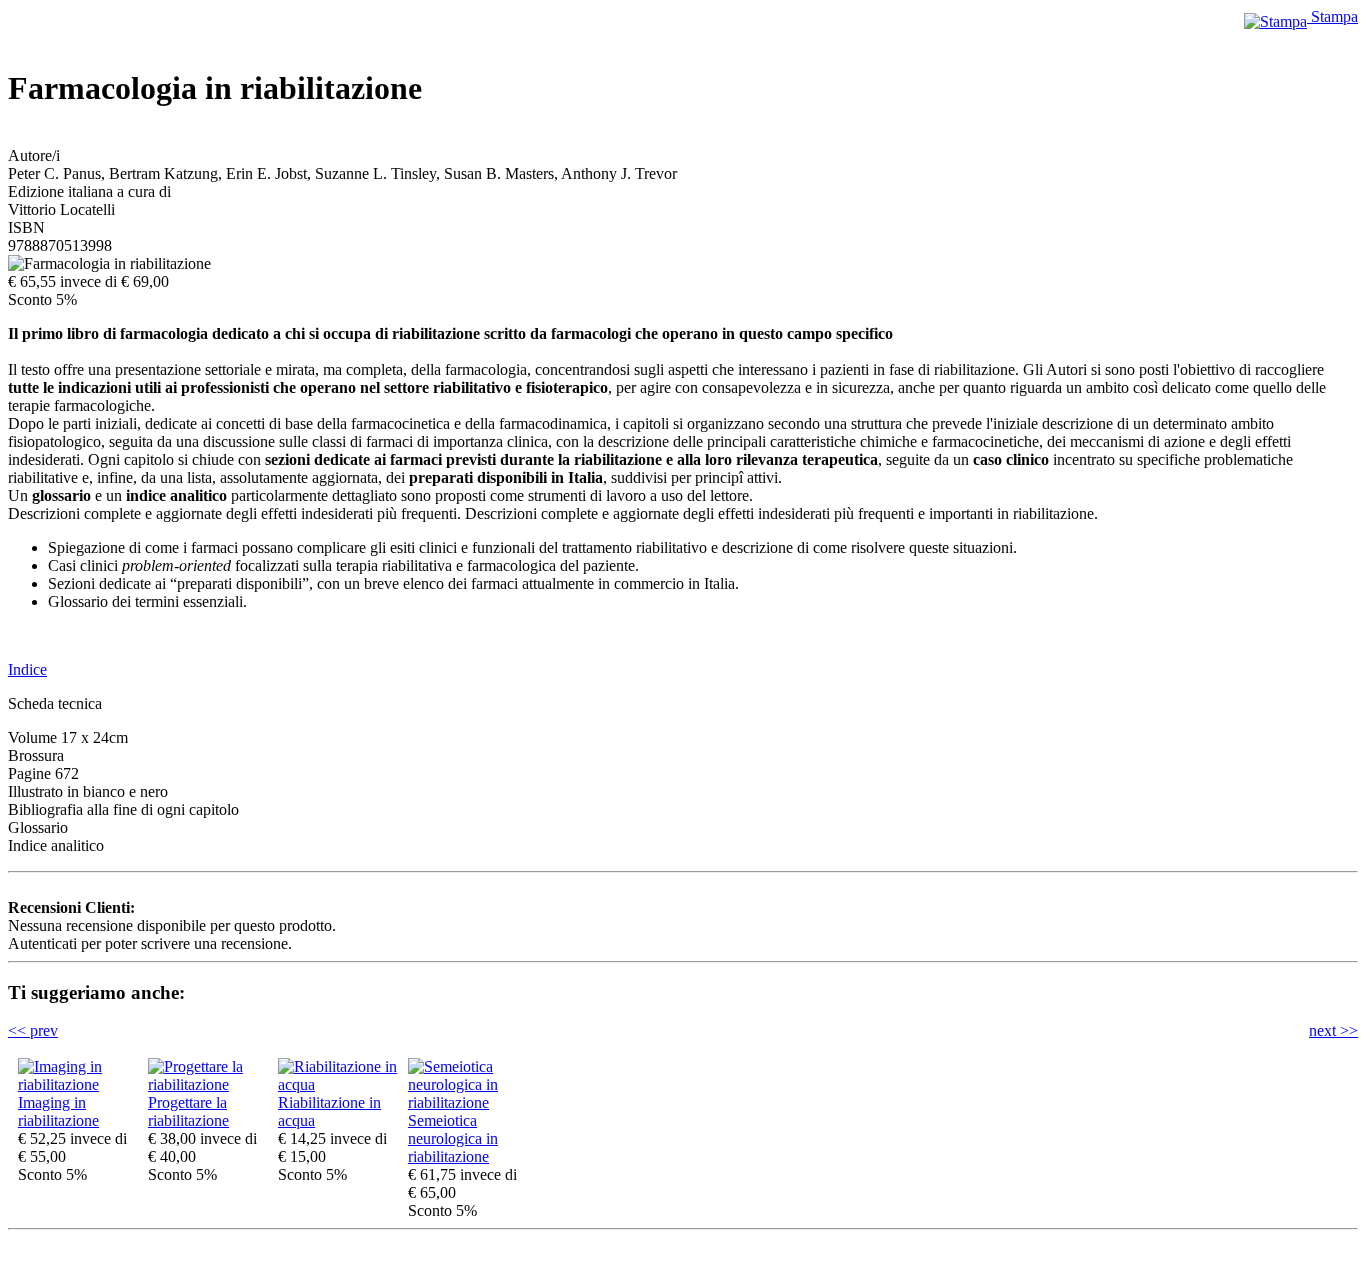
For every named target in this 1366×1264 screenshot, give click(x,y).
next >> (1333, 1030)
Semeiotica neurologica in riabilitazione (453, 1138)
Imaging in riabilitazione (58, 1111)
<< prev (33, 1030)
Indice (27, 669)
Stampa (1332, 16)
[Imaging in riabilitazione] (78, 1084)
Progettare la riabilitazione (188, 1111)
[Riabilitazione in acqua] (338, 1084)
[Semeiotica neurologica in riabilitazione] (468, 1102)
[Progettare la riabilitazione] (208, 1084)
